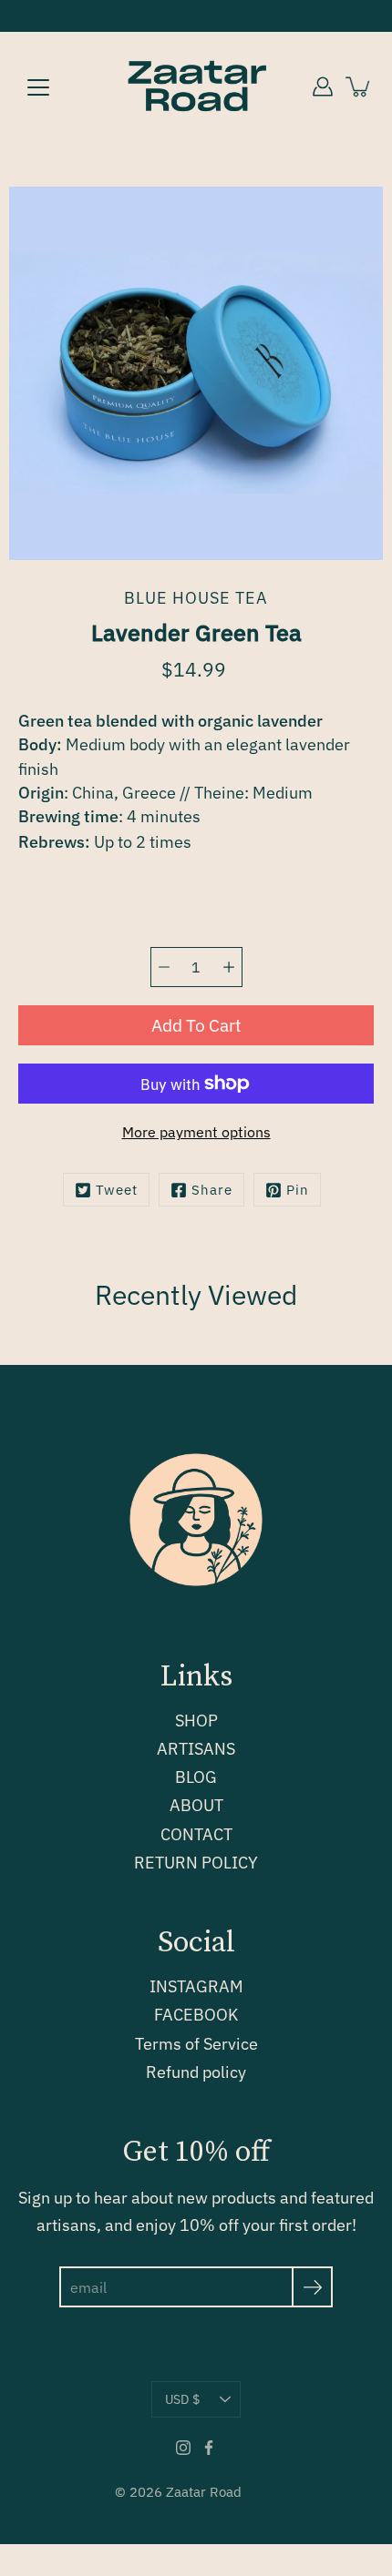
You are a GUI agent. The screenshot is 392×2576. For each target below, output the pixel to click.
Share (212, 1190)
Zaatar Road (204, 2492)
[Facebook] (209, 2448)
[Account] (323, 87)
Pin (298, 1190)
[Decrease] (164, 967)
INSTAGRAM (196, 1986)
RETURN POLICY (196, 1863)
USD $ (182, 2399)
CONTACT (196, 1834)
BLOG (196, 1777)
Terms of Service (196, 2044)
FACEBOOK (196, 2015)
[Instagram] (183, 2448)
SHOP (196, 1721)
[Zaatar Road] (196, 87)
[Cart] (359, 87)
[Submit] (312, 2287)
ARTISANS (196, 1749)
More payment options (196, 1132)
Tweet (117, 1190)
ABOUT (196, 1805)
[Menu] (38, 87)
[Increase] (229, 967)
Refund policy (196, 2072)
